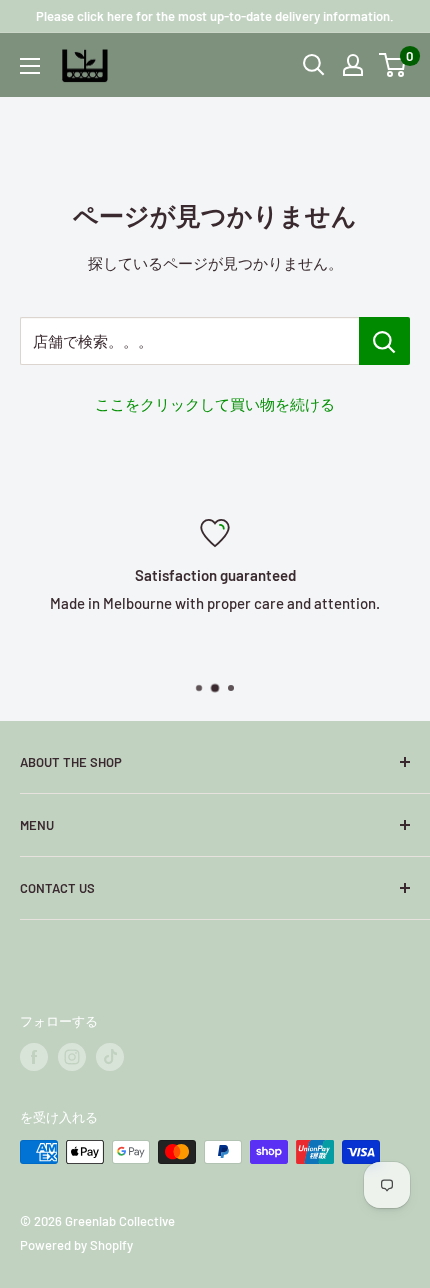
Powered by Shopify (76, 1245)
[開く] (314, 65)
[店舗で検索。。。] (384, 341)
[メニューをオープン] (30, 66)
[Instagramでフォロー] (72, 1057)
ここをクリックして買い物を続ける (215, 404)
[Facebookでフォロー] (34, 1057)
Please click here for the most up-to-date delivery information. (215, 16)
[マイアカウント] (353, 65)
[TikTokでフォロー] (110, 1057)
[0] (393, 65)
